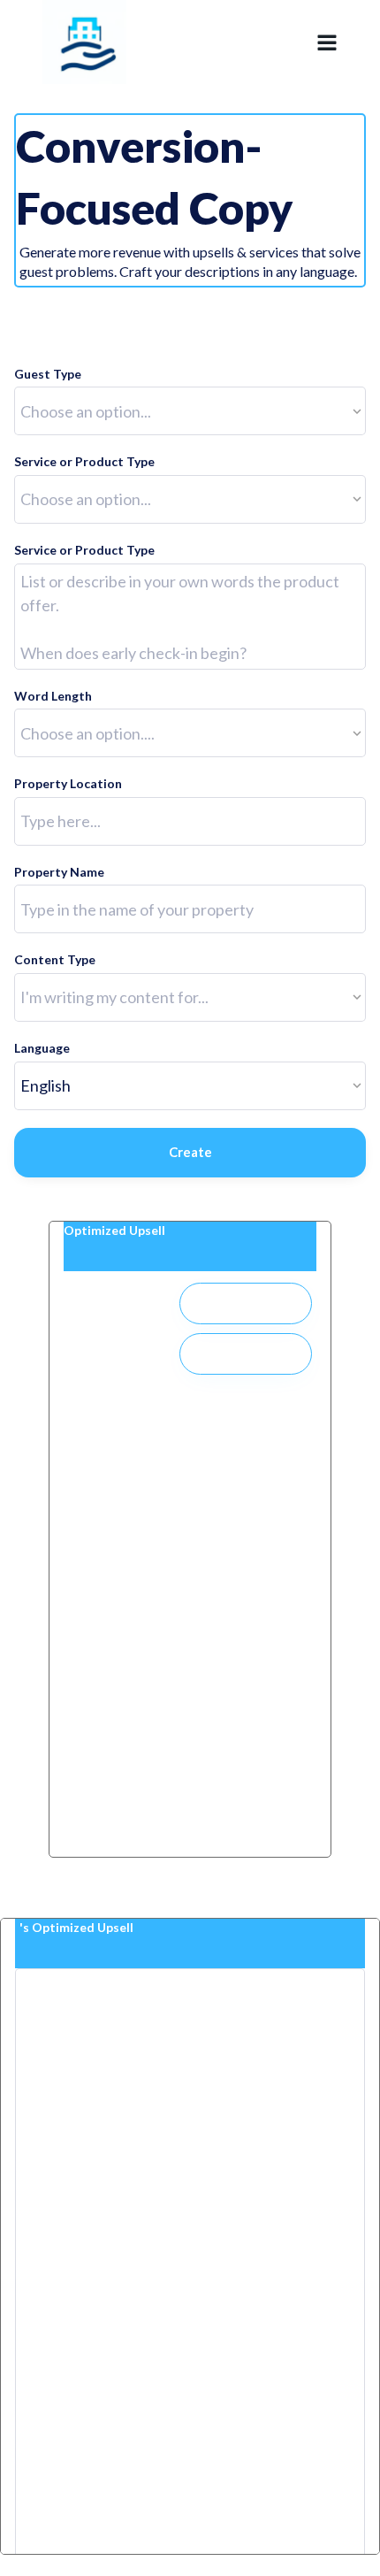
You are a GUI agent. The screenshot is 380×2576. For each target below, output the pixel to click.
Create (190, 1152)
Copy (246, 1353)
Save (246, 1303)
